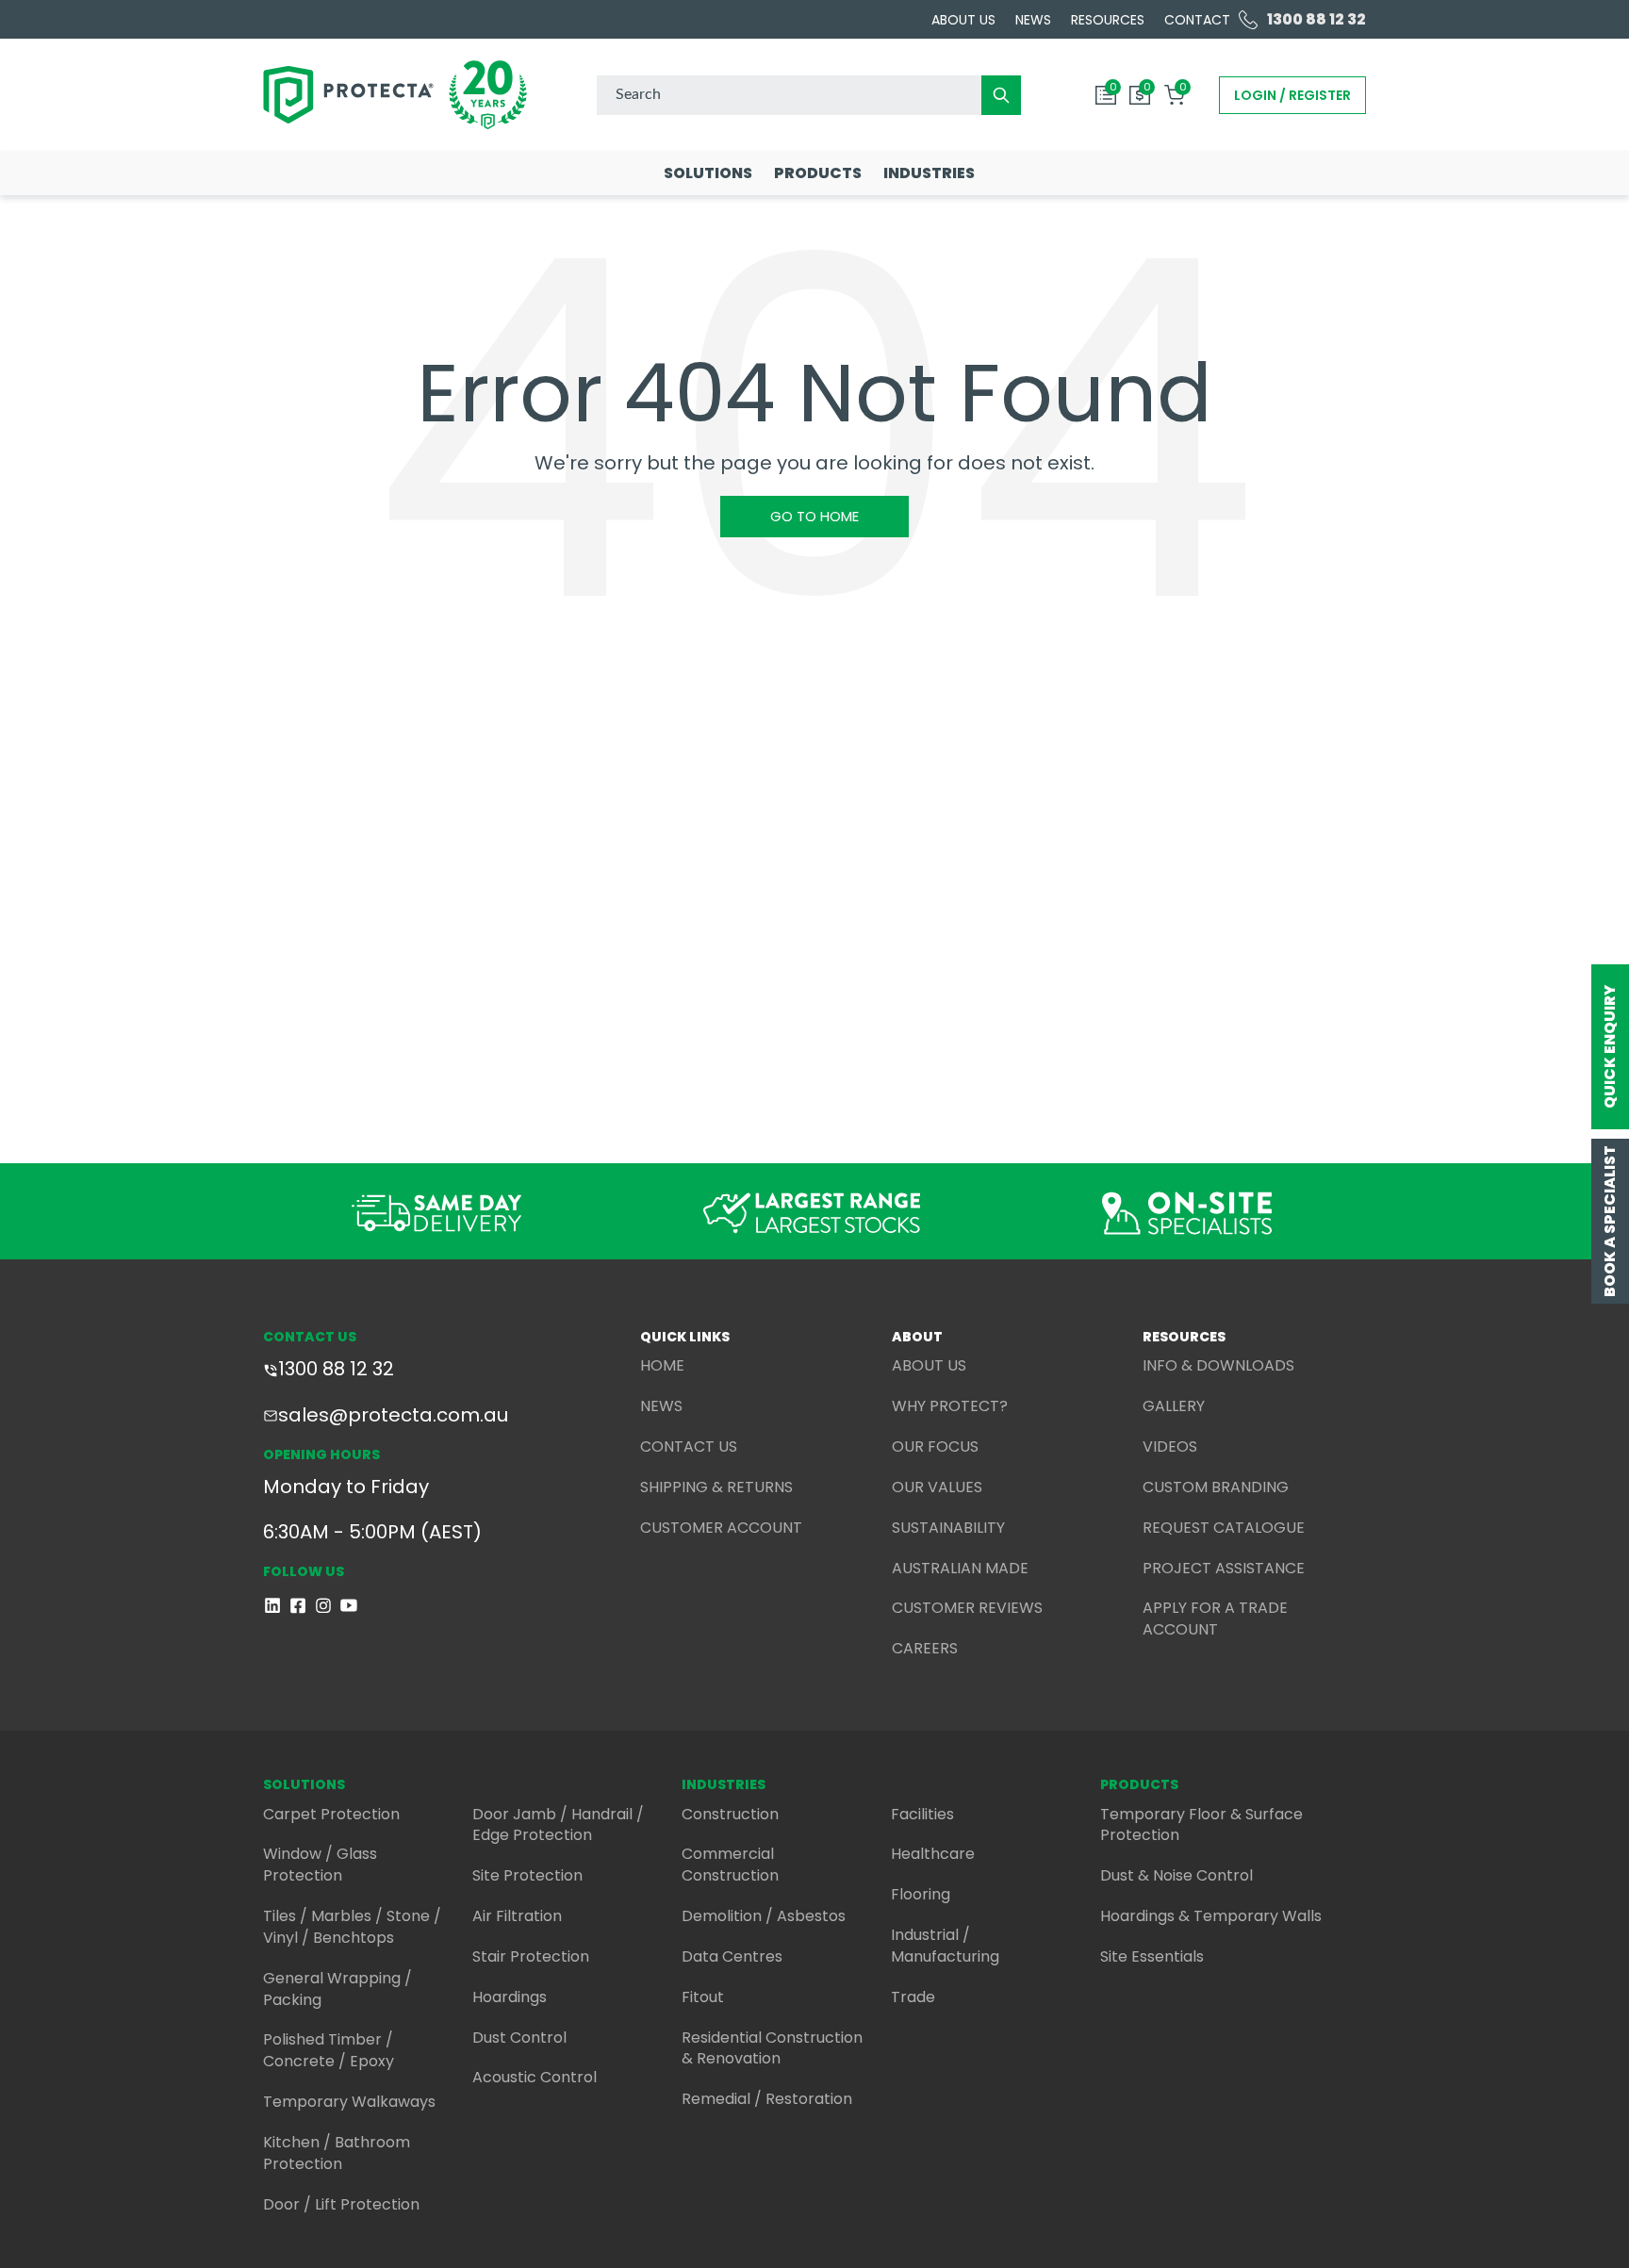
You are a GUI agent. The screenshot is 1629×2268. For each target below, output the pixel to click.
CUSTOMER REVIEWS (967, 1608)
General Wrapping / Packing (337, 1989)
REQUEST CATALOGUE (1224, 1528)
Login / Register (1292, 95)
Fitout (703, 1997)
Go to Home (814, 516)
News (1033, 20)
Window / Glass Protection (320, 1865)
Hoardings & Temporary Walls (1211, 1916)
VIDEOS (1170, 1446)
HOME (662, 1365)
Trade (913, 1997)
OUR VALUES (937, 1487)
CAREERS (925, 1648)
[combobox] (809, 95)
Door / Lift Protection (341, 2204)
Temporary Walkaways (349, 2102)
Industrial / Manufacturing (945, 1946)
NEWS (661, 1406)
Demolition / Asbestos (764, 1916)
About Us (963, 20)
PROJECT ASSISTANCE (1224, 1568)
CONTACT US (689, 1446)
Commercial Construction (730, 1865)
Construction (730, 1814)
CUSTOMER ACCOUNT (721, 1528)
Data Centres (732, 1956)
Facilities (922, 1814)
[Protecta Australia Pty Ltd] (395, 95)
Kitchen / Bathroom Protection (337, 2153)
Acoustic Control (535, 2077)
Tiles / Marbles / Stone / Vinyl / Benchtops (352, 1927)
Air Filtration (517, 1916)
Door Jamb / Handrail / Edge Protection (558, 1825)
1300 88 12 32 (336, 1369)
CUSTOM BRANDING (1216, 1487)
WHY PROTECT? (950, 1406)
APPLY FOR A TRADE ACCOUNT (1215, 1619)
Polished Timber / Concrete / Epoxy (329, 2050)
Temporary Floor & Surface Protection (1201, 1825)
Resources (1108, 20)
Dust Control (519, 2038)
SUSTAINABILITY (948, 1528)
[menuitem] (708, 173)
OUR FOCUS (935, 1446)
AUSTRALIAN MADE (960, 1568)
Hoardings (510, 1997)
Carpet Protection (331, 1814)
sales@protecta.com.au (393, 1415)
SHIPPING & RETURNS (716, 1487)
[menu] (814, 173)
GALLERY (1174, 1406)
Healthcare (933, 1854)
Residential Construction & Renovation (772, 2048)
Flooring (921, 1894)
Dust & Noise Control (1176, 1875)
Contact (1197, 20)
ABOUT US (929, 1365)
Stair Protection (531, 1956)
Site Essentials (1152, 1956)
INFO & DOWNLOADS (1218, 1365)
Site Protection (527, 1875)
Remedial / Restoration (767, 2099)
